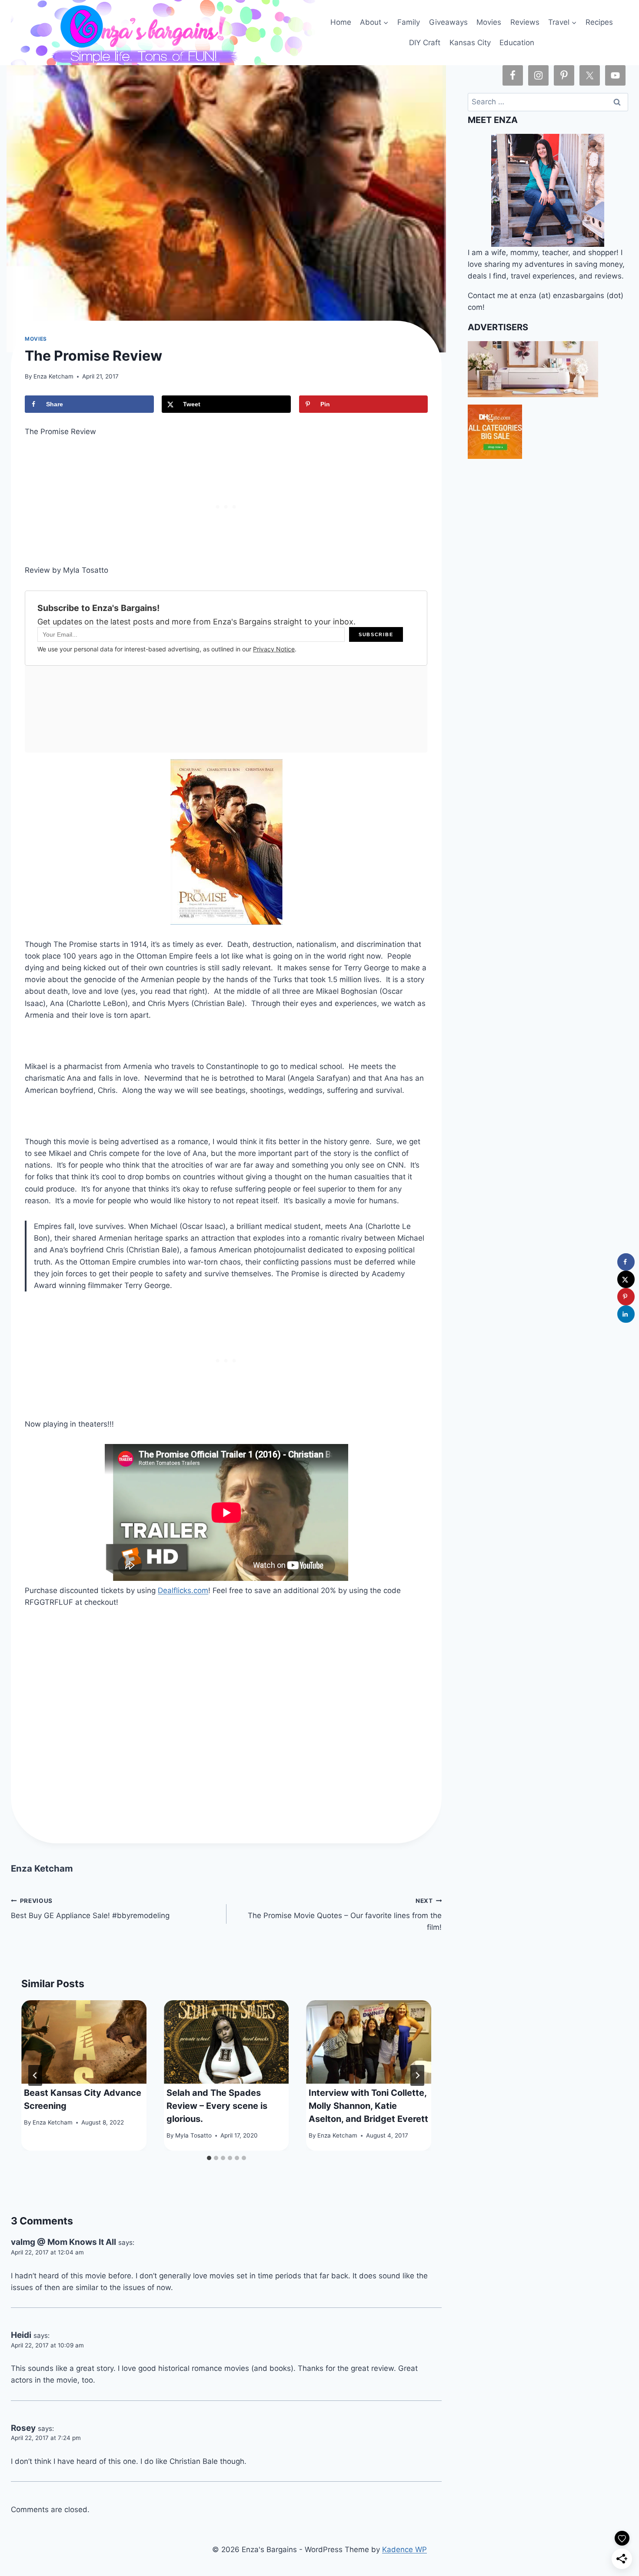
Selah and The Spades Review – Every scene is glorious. (217, 2106)
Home (341, 22)
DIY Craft (425, 43)
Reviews (525, 22)
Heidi (21, 2335)
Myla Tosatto (193, 2135)
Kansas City (470, 43)
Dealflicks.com (183, 1590)
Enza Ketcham (53, 376)
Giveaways (448, 22)
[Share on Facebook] (626, 1262)
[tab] (209, 2158)
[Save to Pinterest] (626, 1297)
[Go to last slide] (35, 2075)
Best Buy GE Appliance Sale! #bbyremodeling (90, 1909)
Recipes (599, 22)
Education (517, 43)
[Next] (417, 2075)
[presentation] (84, 2042)
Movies (489, 22)
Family (409, 22)
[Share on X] (626, 1279)
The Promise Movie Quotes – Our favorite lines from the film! (345, 1915)
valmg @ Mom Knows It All (63, 2242)
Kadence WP (404, 2549)
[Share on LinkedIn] (626, 1314)
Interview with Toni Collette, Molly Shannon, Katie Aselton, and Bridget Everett (368, 2106)
